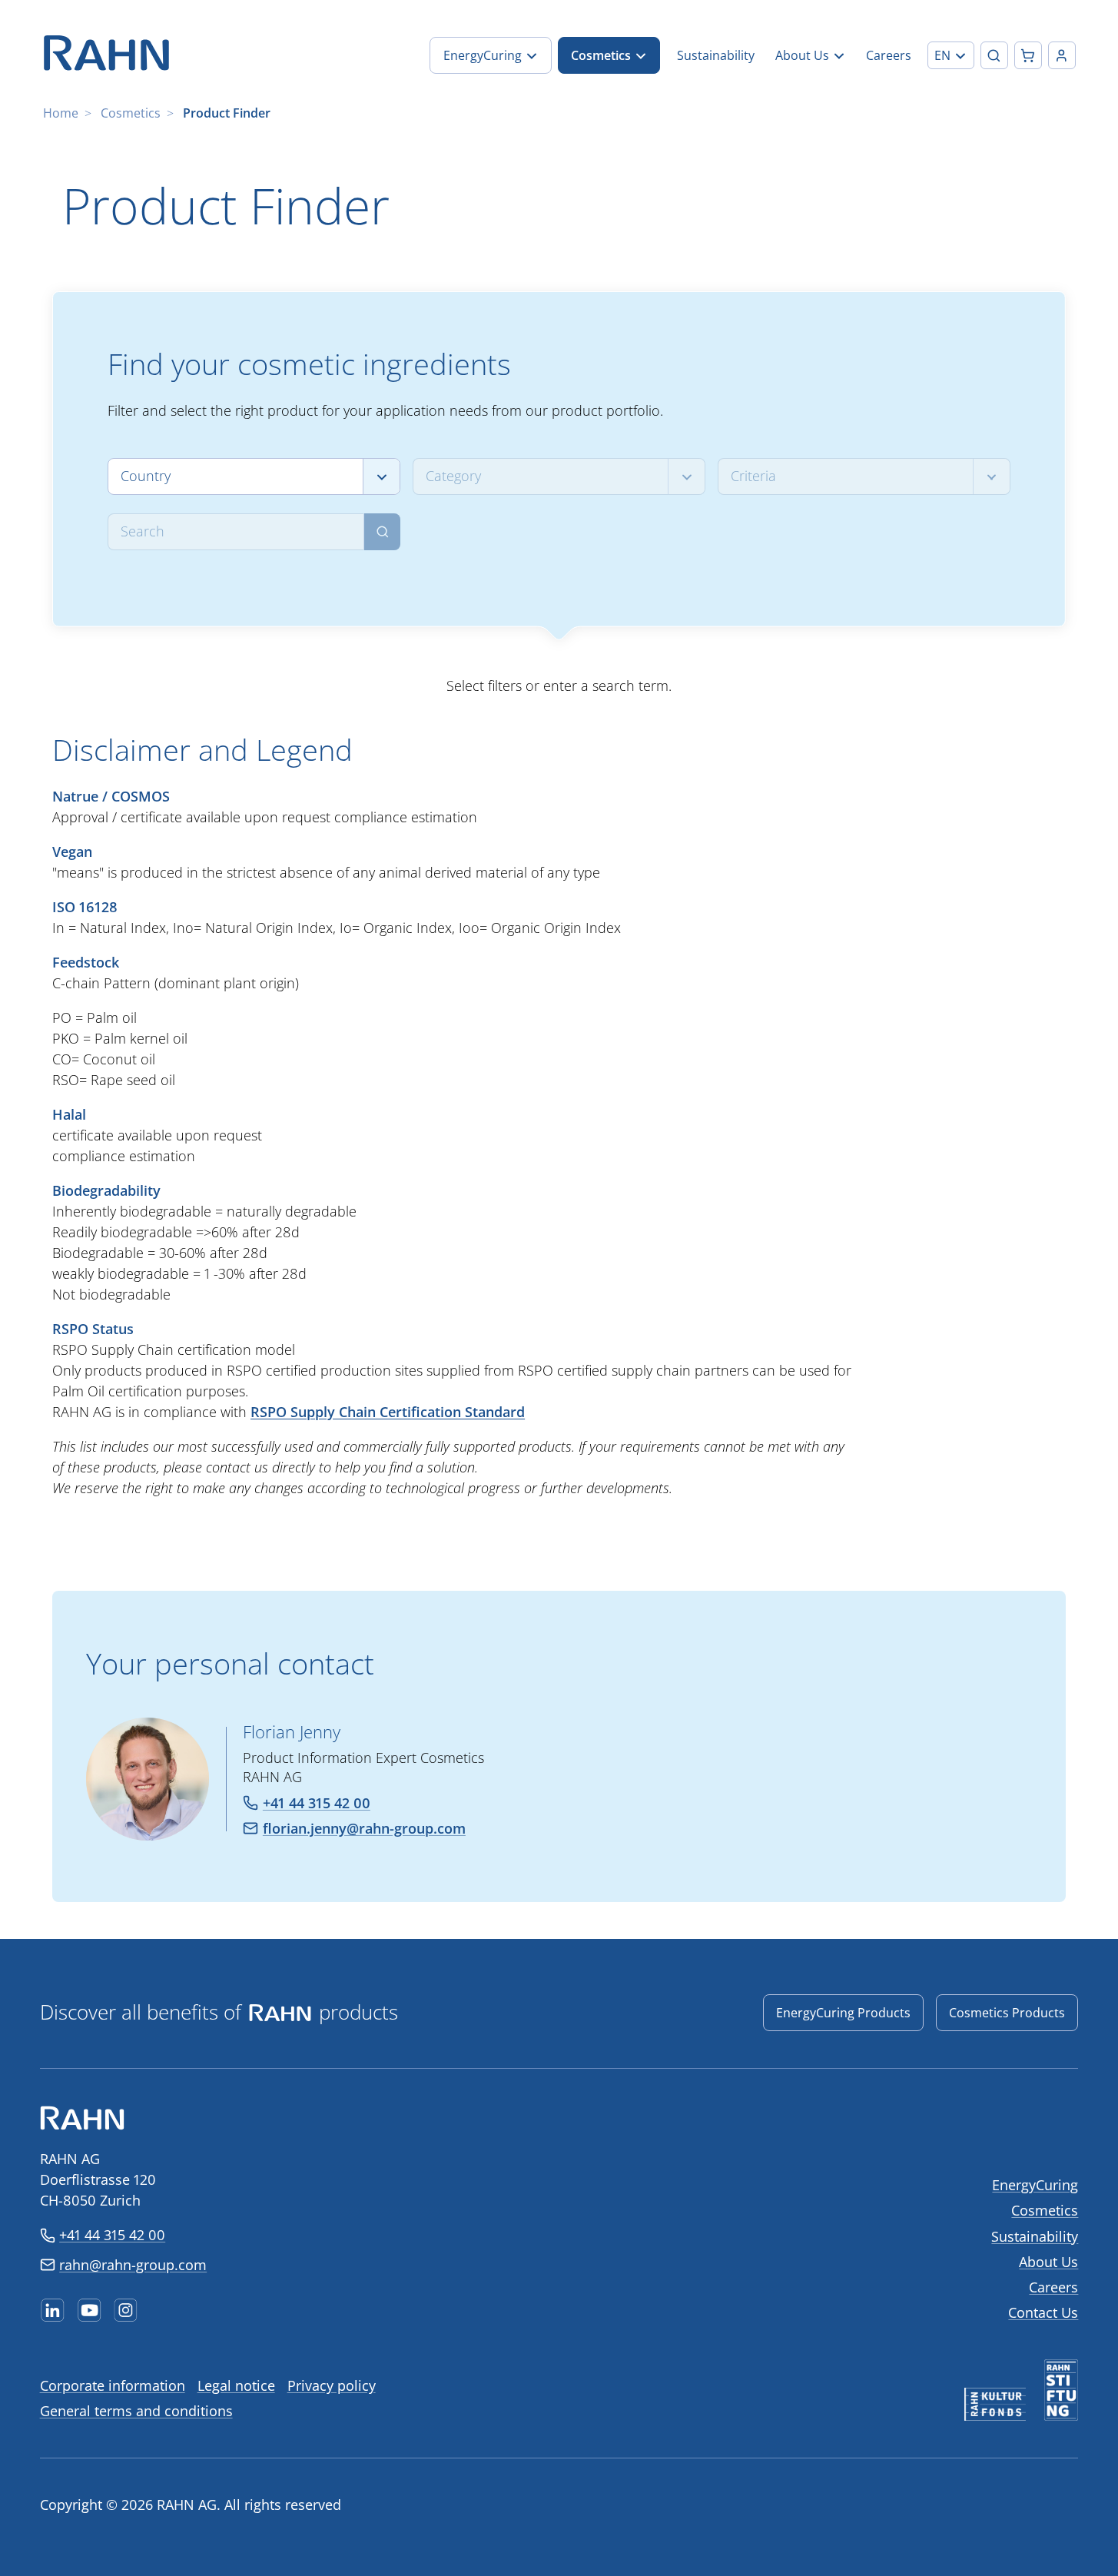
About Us (1048, 2262)
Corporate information (113, 2385)
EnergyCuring (1035, 2185)
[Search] (382, 532)
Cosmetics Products (1007, 2013)
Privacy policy (332, 2385)
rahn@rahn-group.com (133, 2265)
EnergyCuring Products (843, 2013)
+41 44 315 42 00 (112, 2235)
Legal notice (236, 2385)
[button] (951, 55)
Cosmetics (131, 113)
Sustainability (1035, 2236)
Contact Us (1043, 2312)
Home (61, 113)
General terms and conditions (136, 2411)
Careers (1053, 2287)
